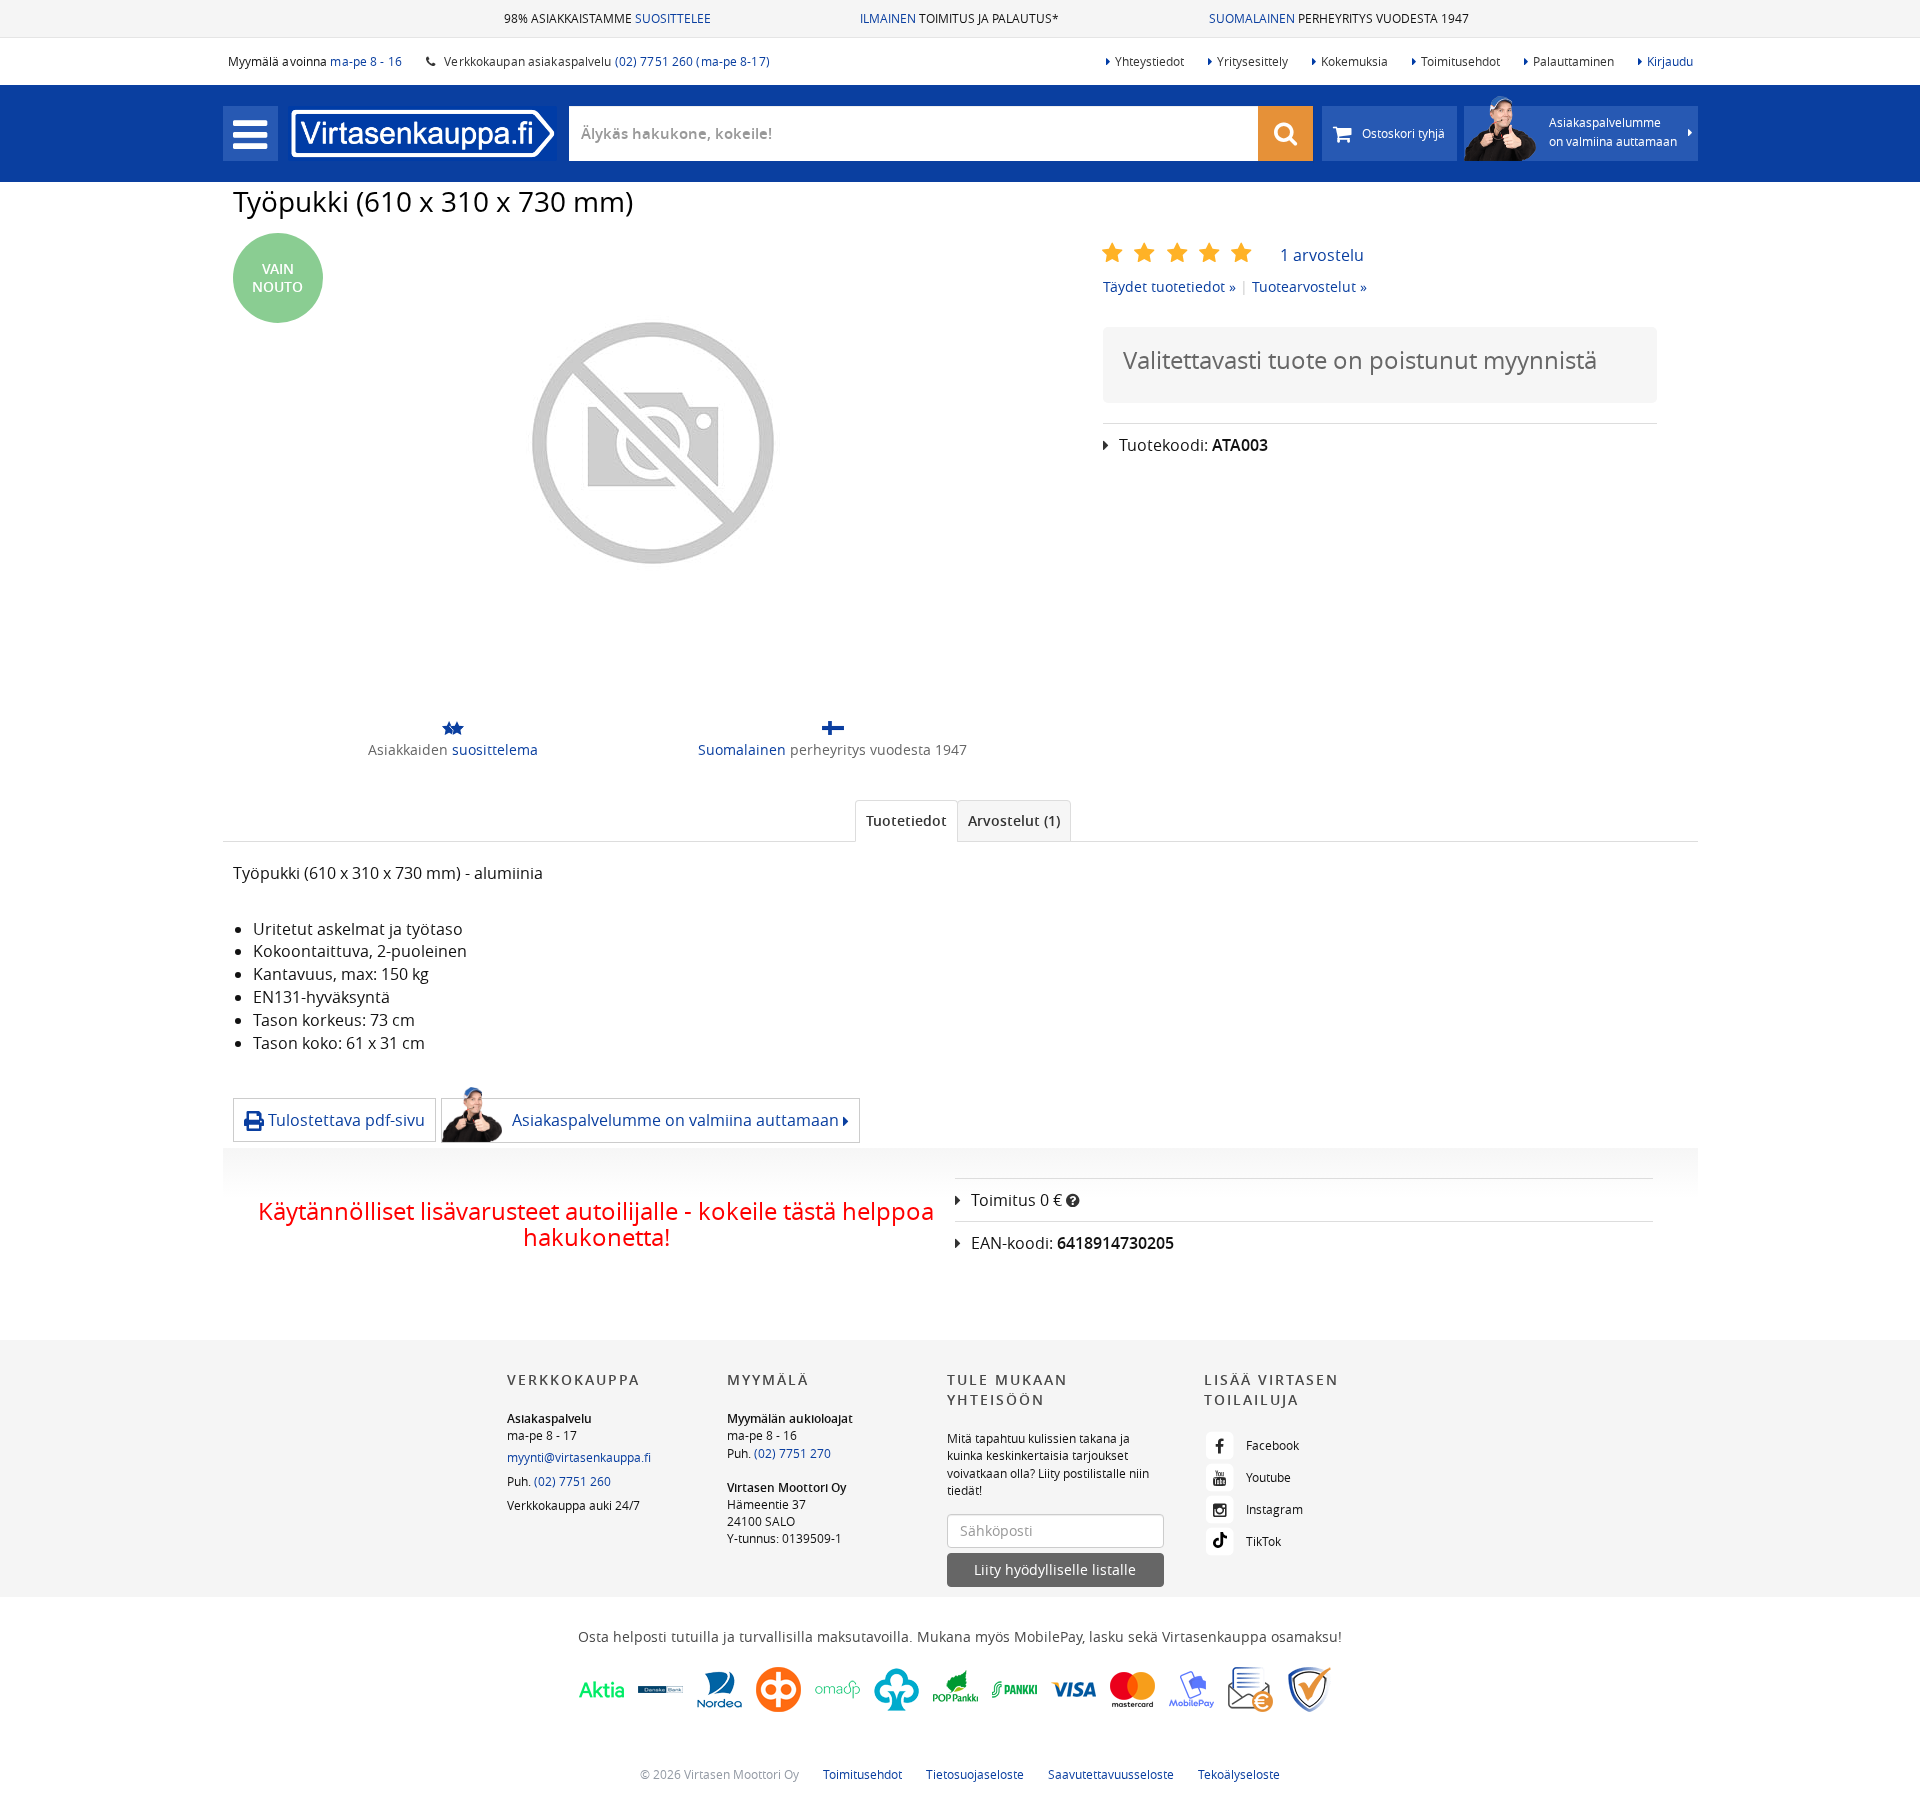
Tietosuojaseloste (975, 1774)
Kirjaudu (1670, 61)
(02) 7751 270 (792, 1453)
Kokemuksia (1354, 61)
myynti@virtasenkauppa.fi (579, 1457)
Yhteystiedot (1149, 61)
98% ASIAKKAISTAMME (607, 18)
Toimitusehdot (1460, 61)
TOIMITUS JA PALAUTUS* (959, 18)
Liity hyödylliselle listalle (1055, 1569)
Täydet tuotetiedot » (1169, 286)
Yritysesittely (1252, 61)
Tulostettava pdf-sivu (344, 1120)
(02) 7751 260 (572, 1481)
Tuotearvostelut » (1309, 286)
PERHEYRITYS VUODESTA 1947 (1339, 18)
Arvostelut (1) (1014, 820)
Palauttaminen (1573, 61)
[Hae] (1286, 133)
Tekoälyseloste (1239, 1774)
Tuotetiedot (906, 820)
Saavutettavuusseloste (1111, 1774)
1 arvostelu (1322, 255)
